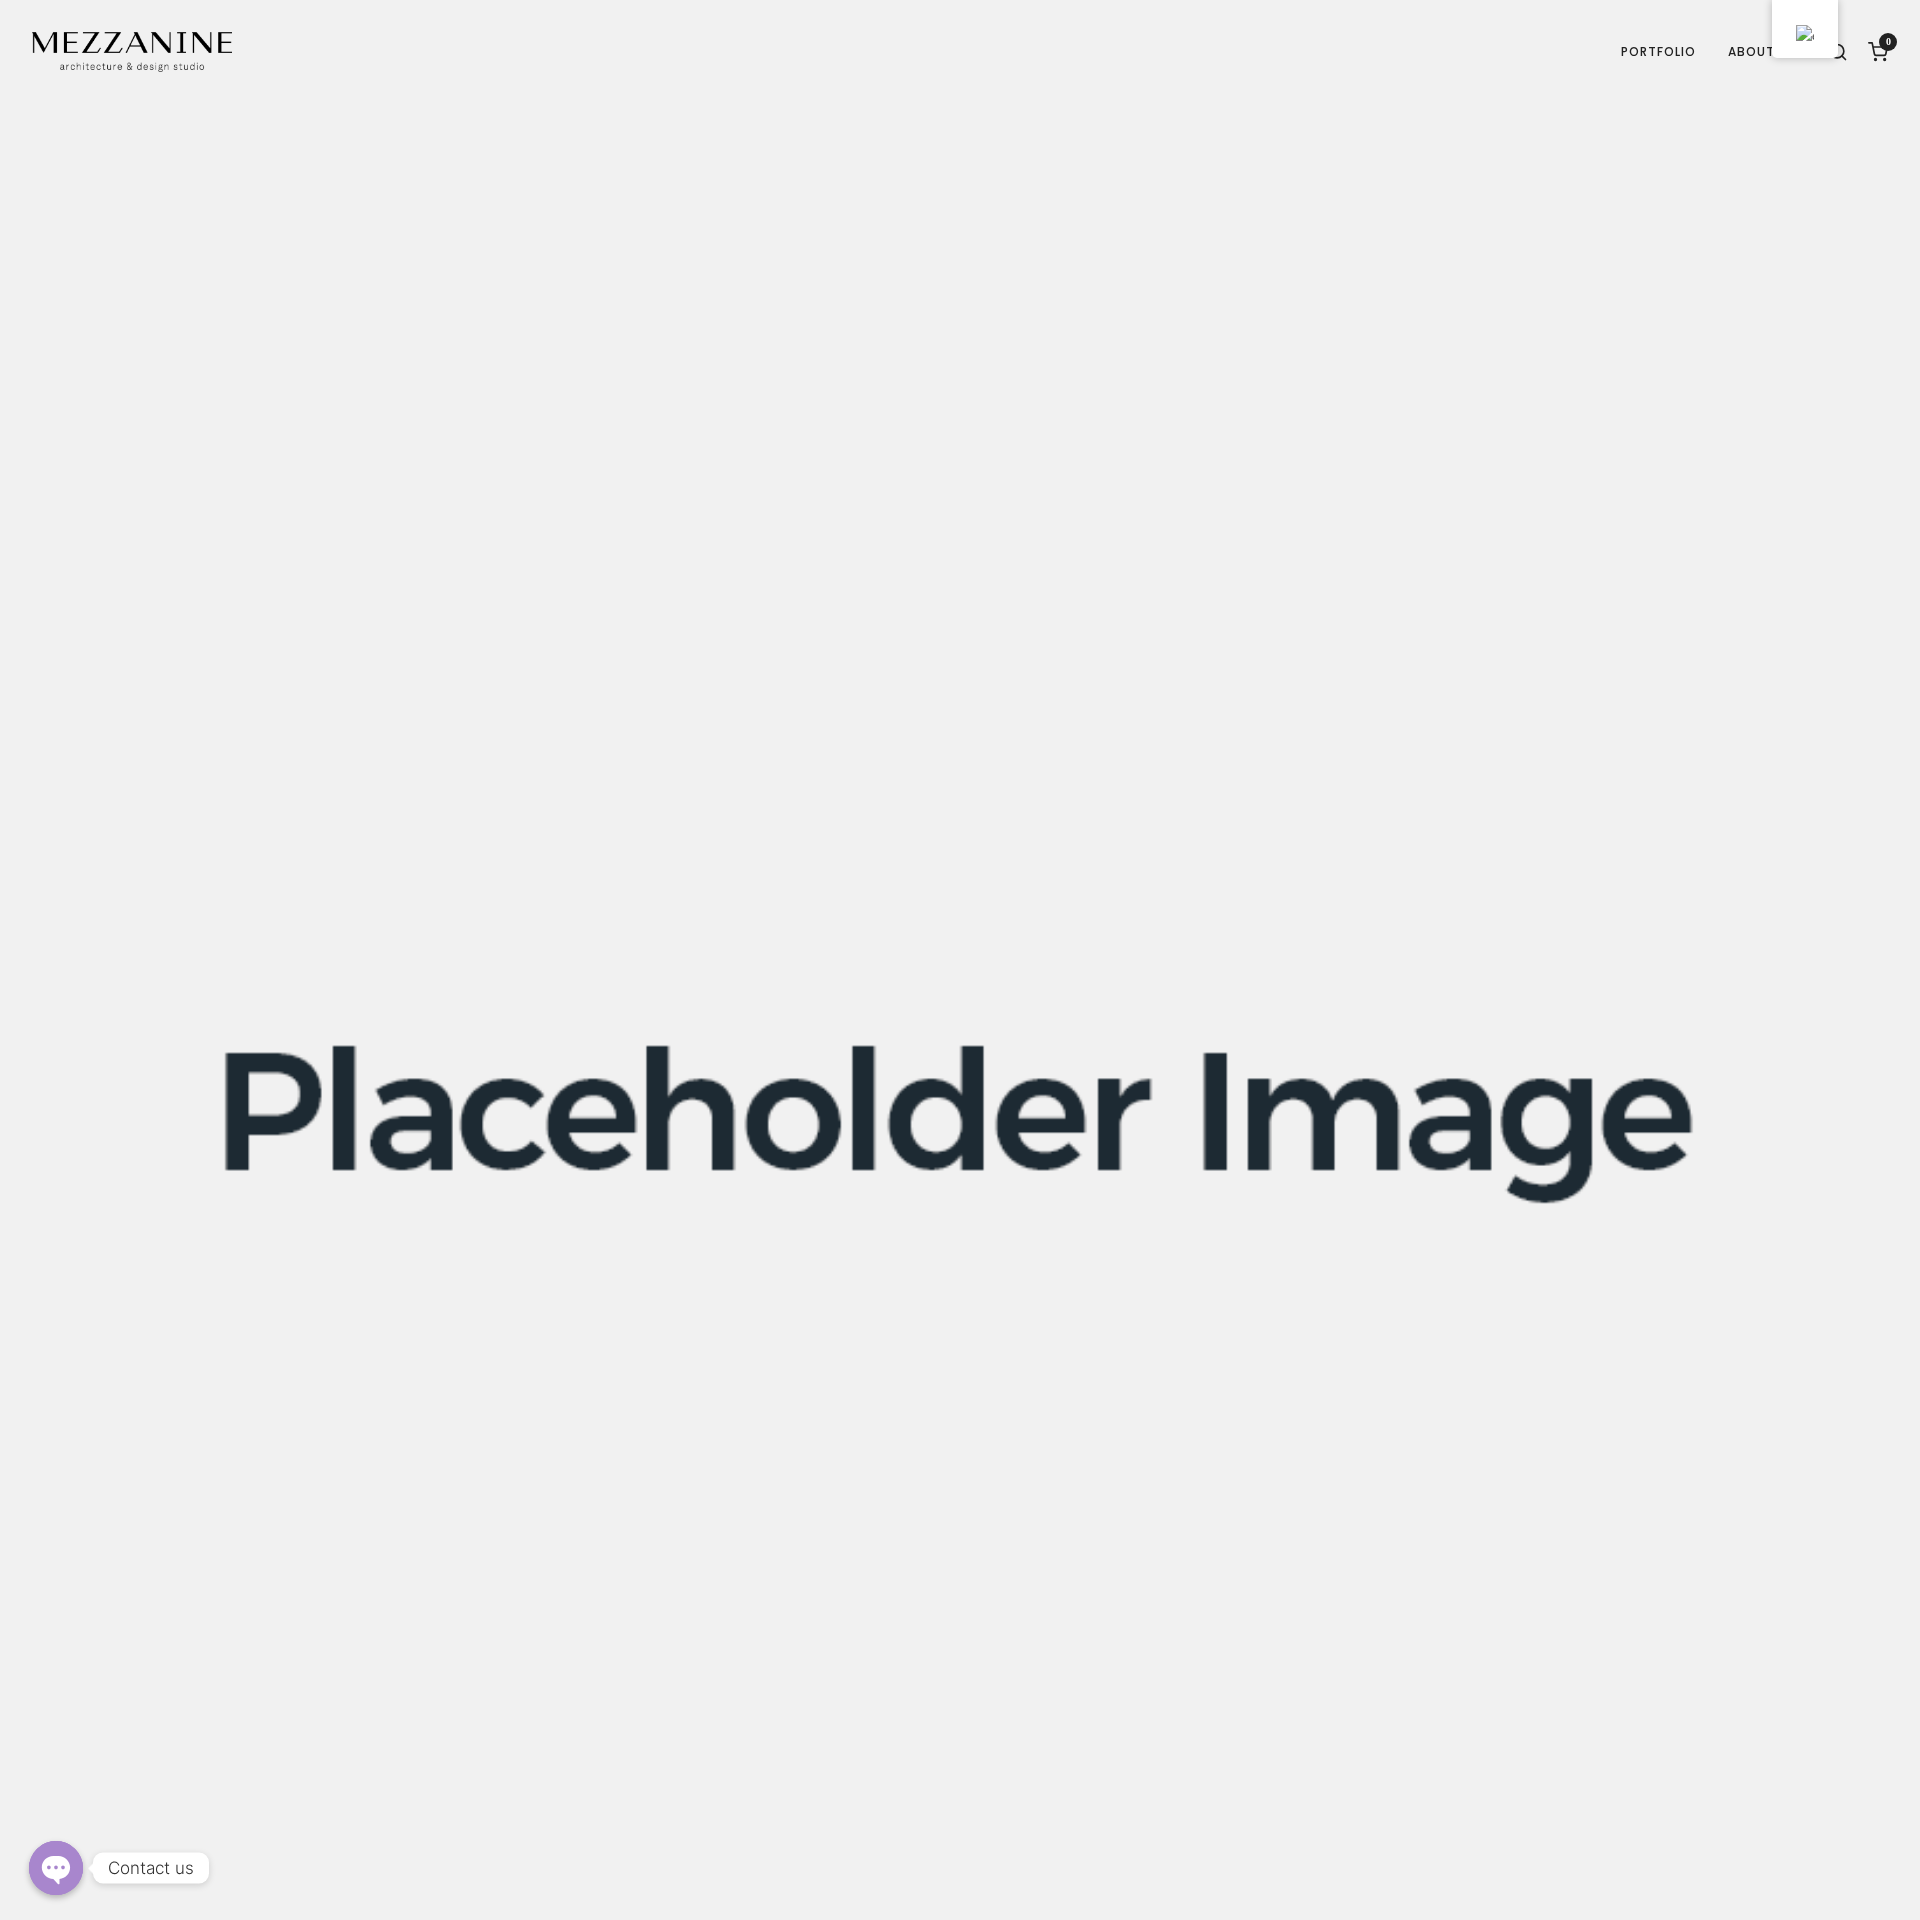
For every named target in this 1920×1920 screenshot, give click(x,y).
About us (1762, 51)
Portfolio (1658, 51)
